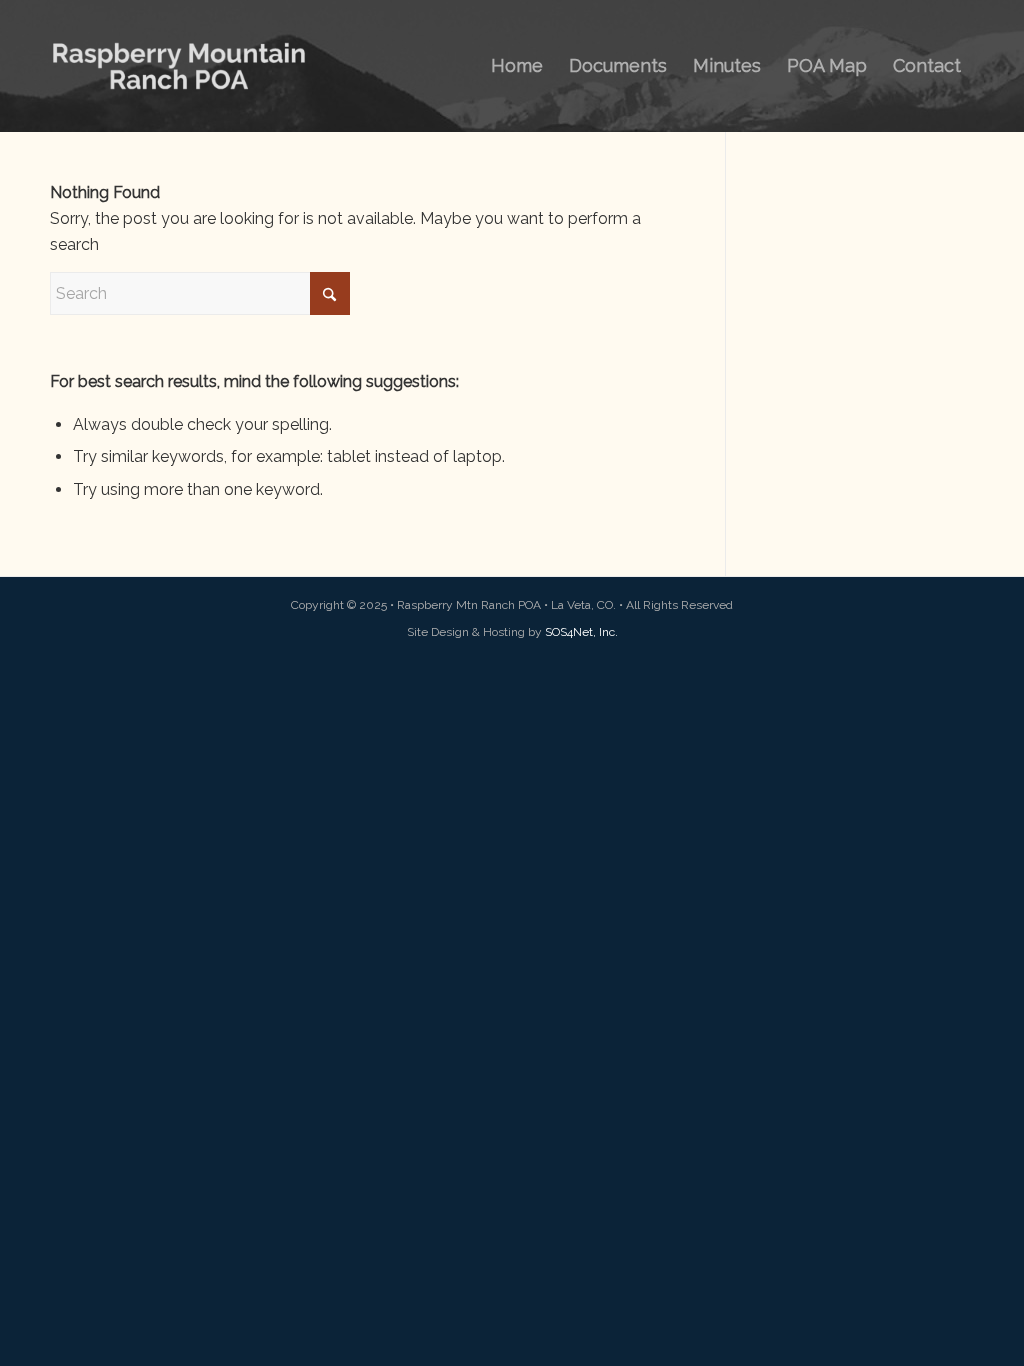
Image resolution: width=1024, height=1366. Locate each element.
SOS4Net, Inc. (581, 632)
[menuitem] (517, 66)
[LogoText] (178, 66)
